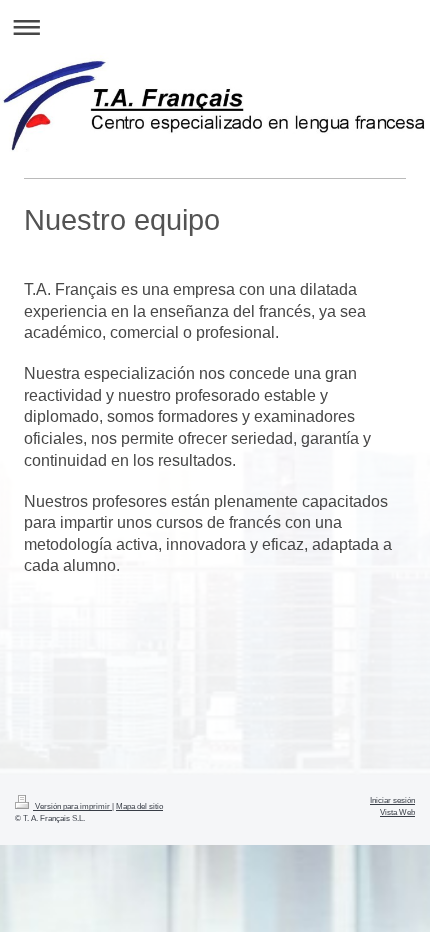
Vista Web (397, 812)
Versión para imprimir (72, 806)
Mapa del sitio (139, 806)
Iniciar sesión (392, 800)
